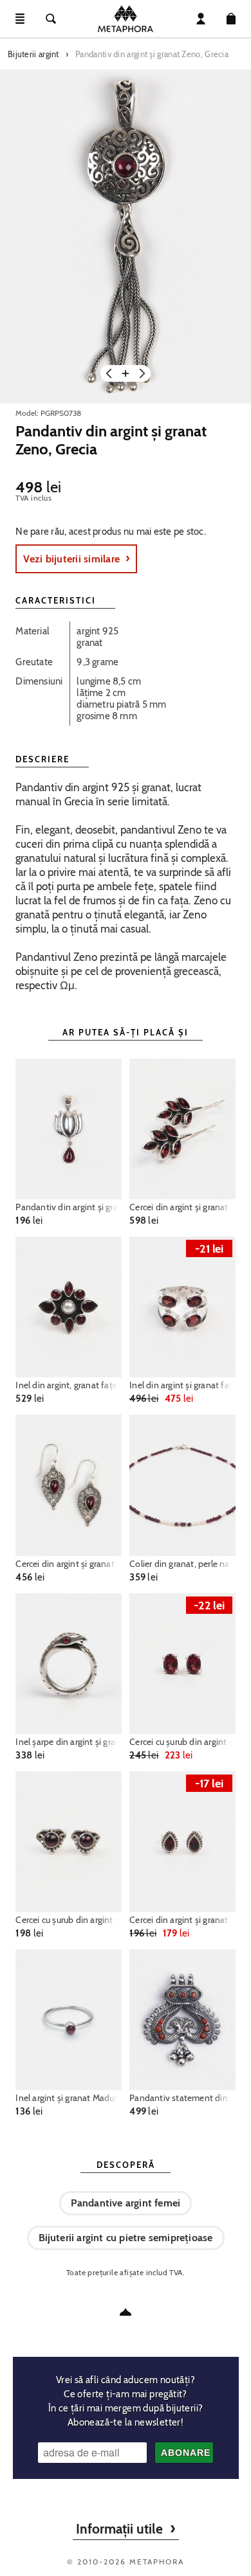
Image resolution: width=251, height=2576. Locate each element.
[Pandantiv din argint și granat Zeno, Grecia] (126, 237)
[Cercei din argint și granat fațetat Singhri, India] (182, 1129)
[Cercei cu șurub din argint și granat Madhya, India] (68, 1842)
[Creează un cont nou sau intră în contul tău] (201, 19)
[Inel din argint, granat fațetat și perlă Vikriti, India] (68, 1307)
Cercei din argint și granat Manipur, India (68, 1564)
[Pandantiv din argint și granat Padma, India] (68, 1129)
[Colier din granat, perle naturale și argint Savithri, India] (182, 1485)
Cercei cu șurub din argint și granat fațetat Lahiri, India (182, 1742)
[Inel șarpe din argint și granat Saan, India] (68, 1664)
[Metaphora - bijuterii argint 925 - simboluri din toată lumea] (126, 19)
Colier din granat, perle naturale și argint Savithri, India (182, 1564)
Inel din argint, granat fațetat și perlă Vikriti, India (68, 1385)
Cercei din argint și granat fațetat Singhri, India (182, 1207)
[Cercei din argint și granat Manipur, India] (68, 1485)
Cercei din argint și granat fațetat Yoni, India (182, 1920)
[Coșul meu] (231, 19)
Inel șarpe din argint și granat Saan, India (68, 1742)
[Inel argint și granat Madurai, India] (68, 2020)
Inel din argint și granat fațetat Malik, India (182, 1385)
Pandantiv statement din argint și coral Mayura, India (182, 2098)
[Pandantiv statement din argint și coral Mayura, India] (182, 2020)
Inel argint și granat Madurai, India (68, 2098)
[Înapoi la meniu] (126, 2312)
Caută (51, 19)
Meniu (20, 19)
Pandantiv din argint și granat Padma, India (68, 1207)
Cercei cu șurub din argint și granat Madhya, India (68, 1920)
